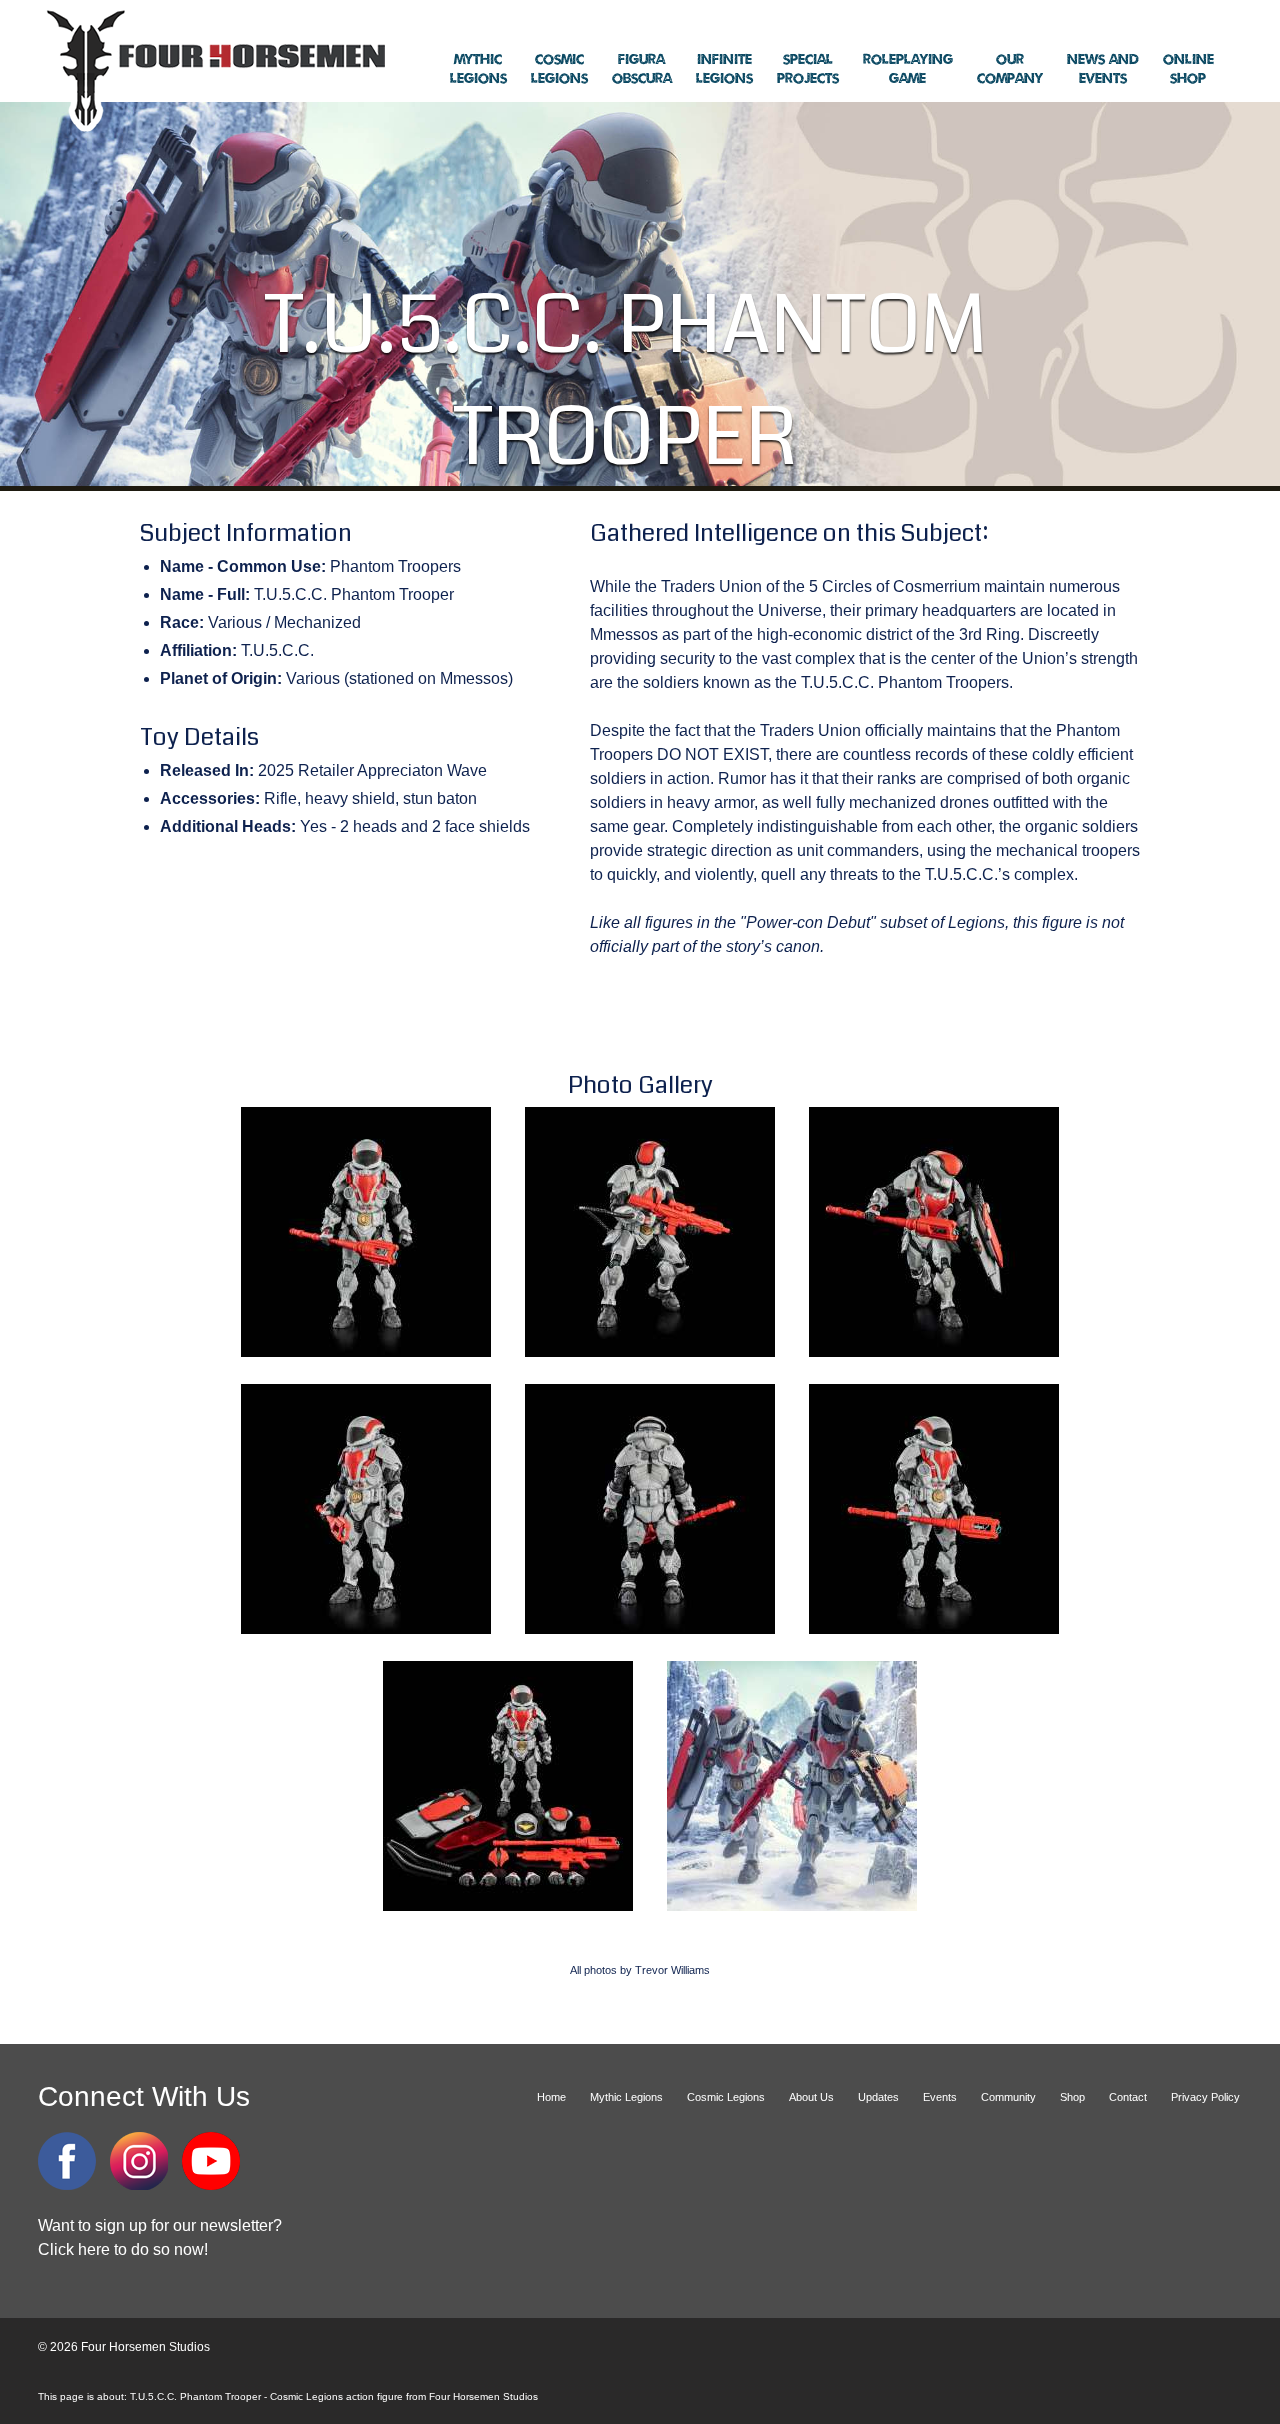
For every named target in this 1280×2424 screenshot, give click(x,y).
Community (1008, 2097)
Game (908, 69)
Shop (1188, 69)
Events (1103, 69)
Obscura (642, 69)
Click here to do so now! (123, 2249)
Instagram (139, 2161)
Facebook (67, 2161)
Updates (878, 2097)
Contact (1128, 2097)
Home (551, 2097)
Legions (478, 69)
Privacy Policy (1205, 2097)
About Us (811, 2097)
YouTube (211, 2161)
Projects (808, 69)
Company (1010, 69)
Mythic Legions (626, 2097)
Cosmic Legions (726, 2097)
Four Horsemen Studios (213, 68)
